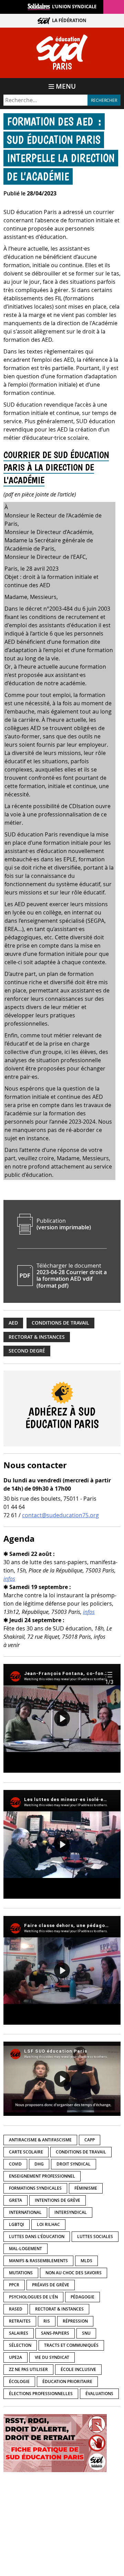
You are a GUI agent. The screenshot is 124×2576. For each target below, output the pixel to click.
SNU (86, 2333)
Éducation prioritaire (67, 2381)
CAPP (90, 2140)
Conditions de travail (60, 1323)
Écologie (19, 2381)
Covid (15, 2164)
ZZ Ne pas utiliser (28, 2369)
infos (9, 1579)
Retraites (20, 2321)
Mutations (21, 2273)
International (25, 2212)
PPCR (14, 2285)
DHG (39, 2164)
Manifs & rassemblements (38, 2261)
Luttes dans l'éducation (37, 2236)
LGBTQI (17, 2224)
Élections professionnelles (41, 2394)
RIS (47, 2321)
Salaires (19, 2333)
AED (13, 1323)
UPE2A (15, 2357)
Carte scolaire (26, 2152)
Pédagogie (82, 2297)
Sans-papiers (55, 2333)
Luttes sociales (95, 2236)
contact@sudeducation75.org (60, 1515)
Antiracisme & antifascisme (40, 2140)
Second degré (27, 1351)
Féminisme (86, 2188)
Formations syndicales (35, 2188)
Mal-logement (25, 2249)
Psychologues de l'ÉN (33, 2297)
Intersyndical (71, 2212)
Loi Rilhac (48, 2224)
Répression (75, 2321)
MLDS (86, 2261)
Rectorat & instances (37, 1337)
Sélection (20, 2345)
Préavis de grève (51, 2285)
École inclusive (78, 2369)
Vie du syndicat (52, 2357)
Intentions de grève (58, 2200)
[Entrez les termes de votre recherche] (45, 100)
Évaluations (99, 2394)
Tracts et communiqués (71, 2345)
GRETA (15, 2200)
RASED (16, 2309)
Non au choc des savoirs (74, 2273)
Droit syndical (74, 2164)
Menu (66, 86)
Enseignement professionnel (42, 2176)
